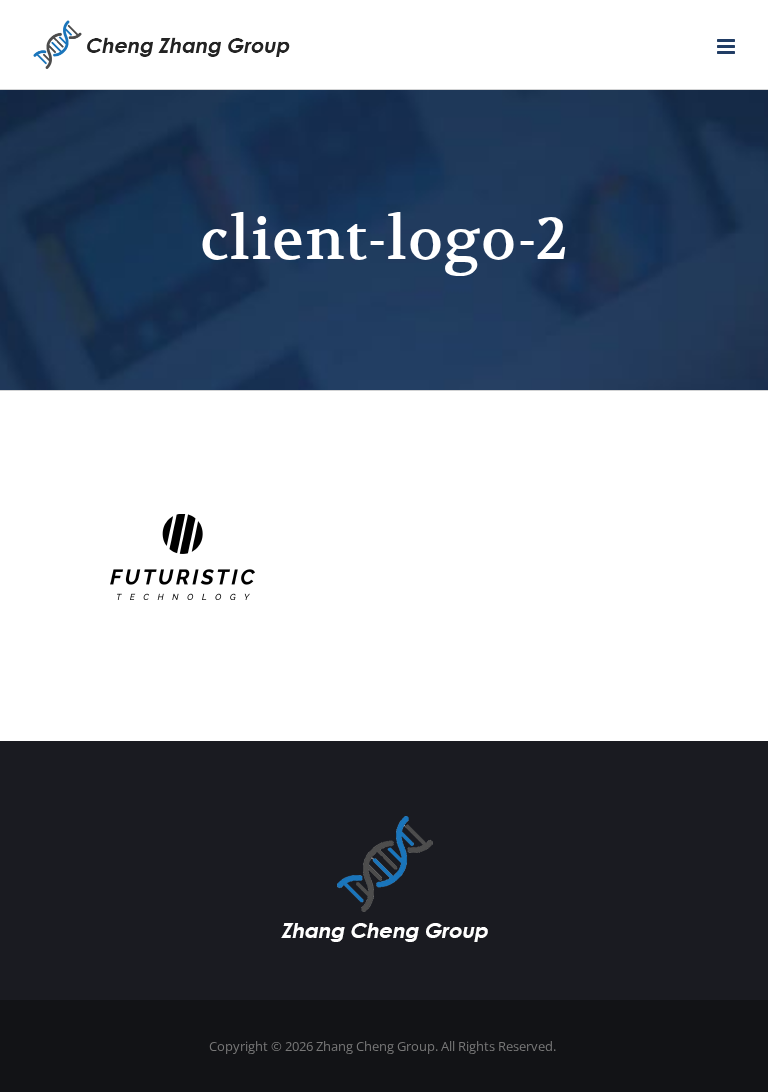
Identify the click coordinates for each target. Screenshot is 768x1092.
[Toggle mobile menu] (727, 46)
